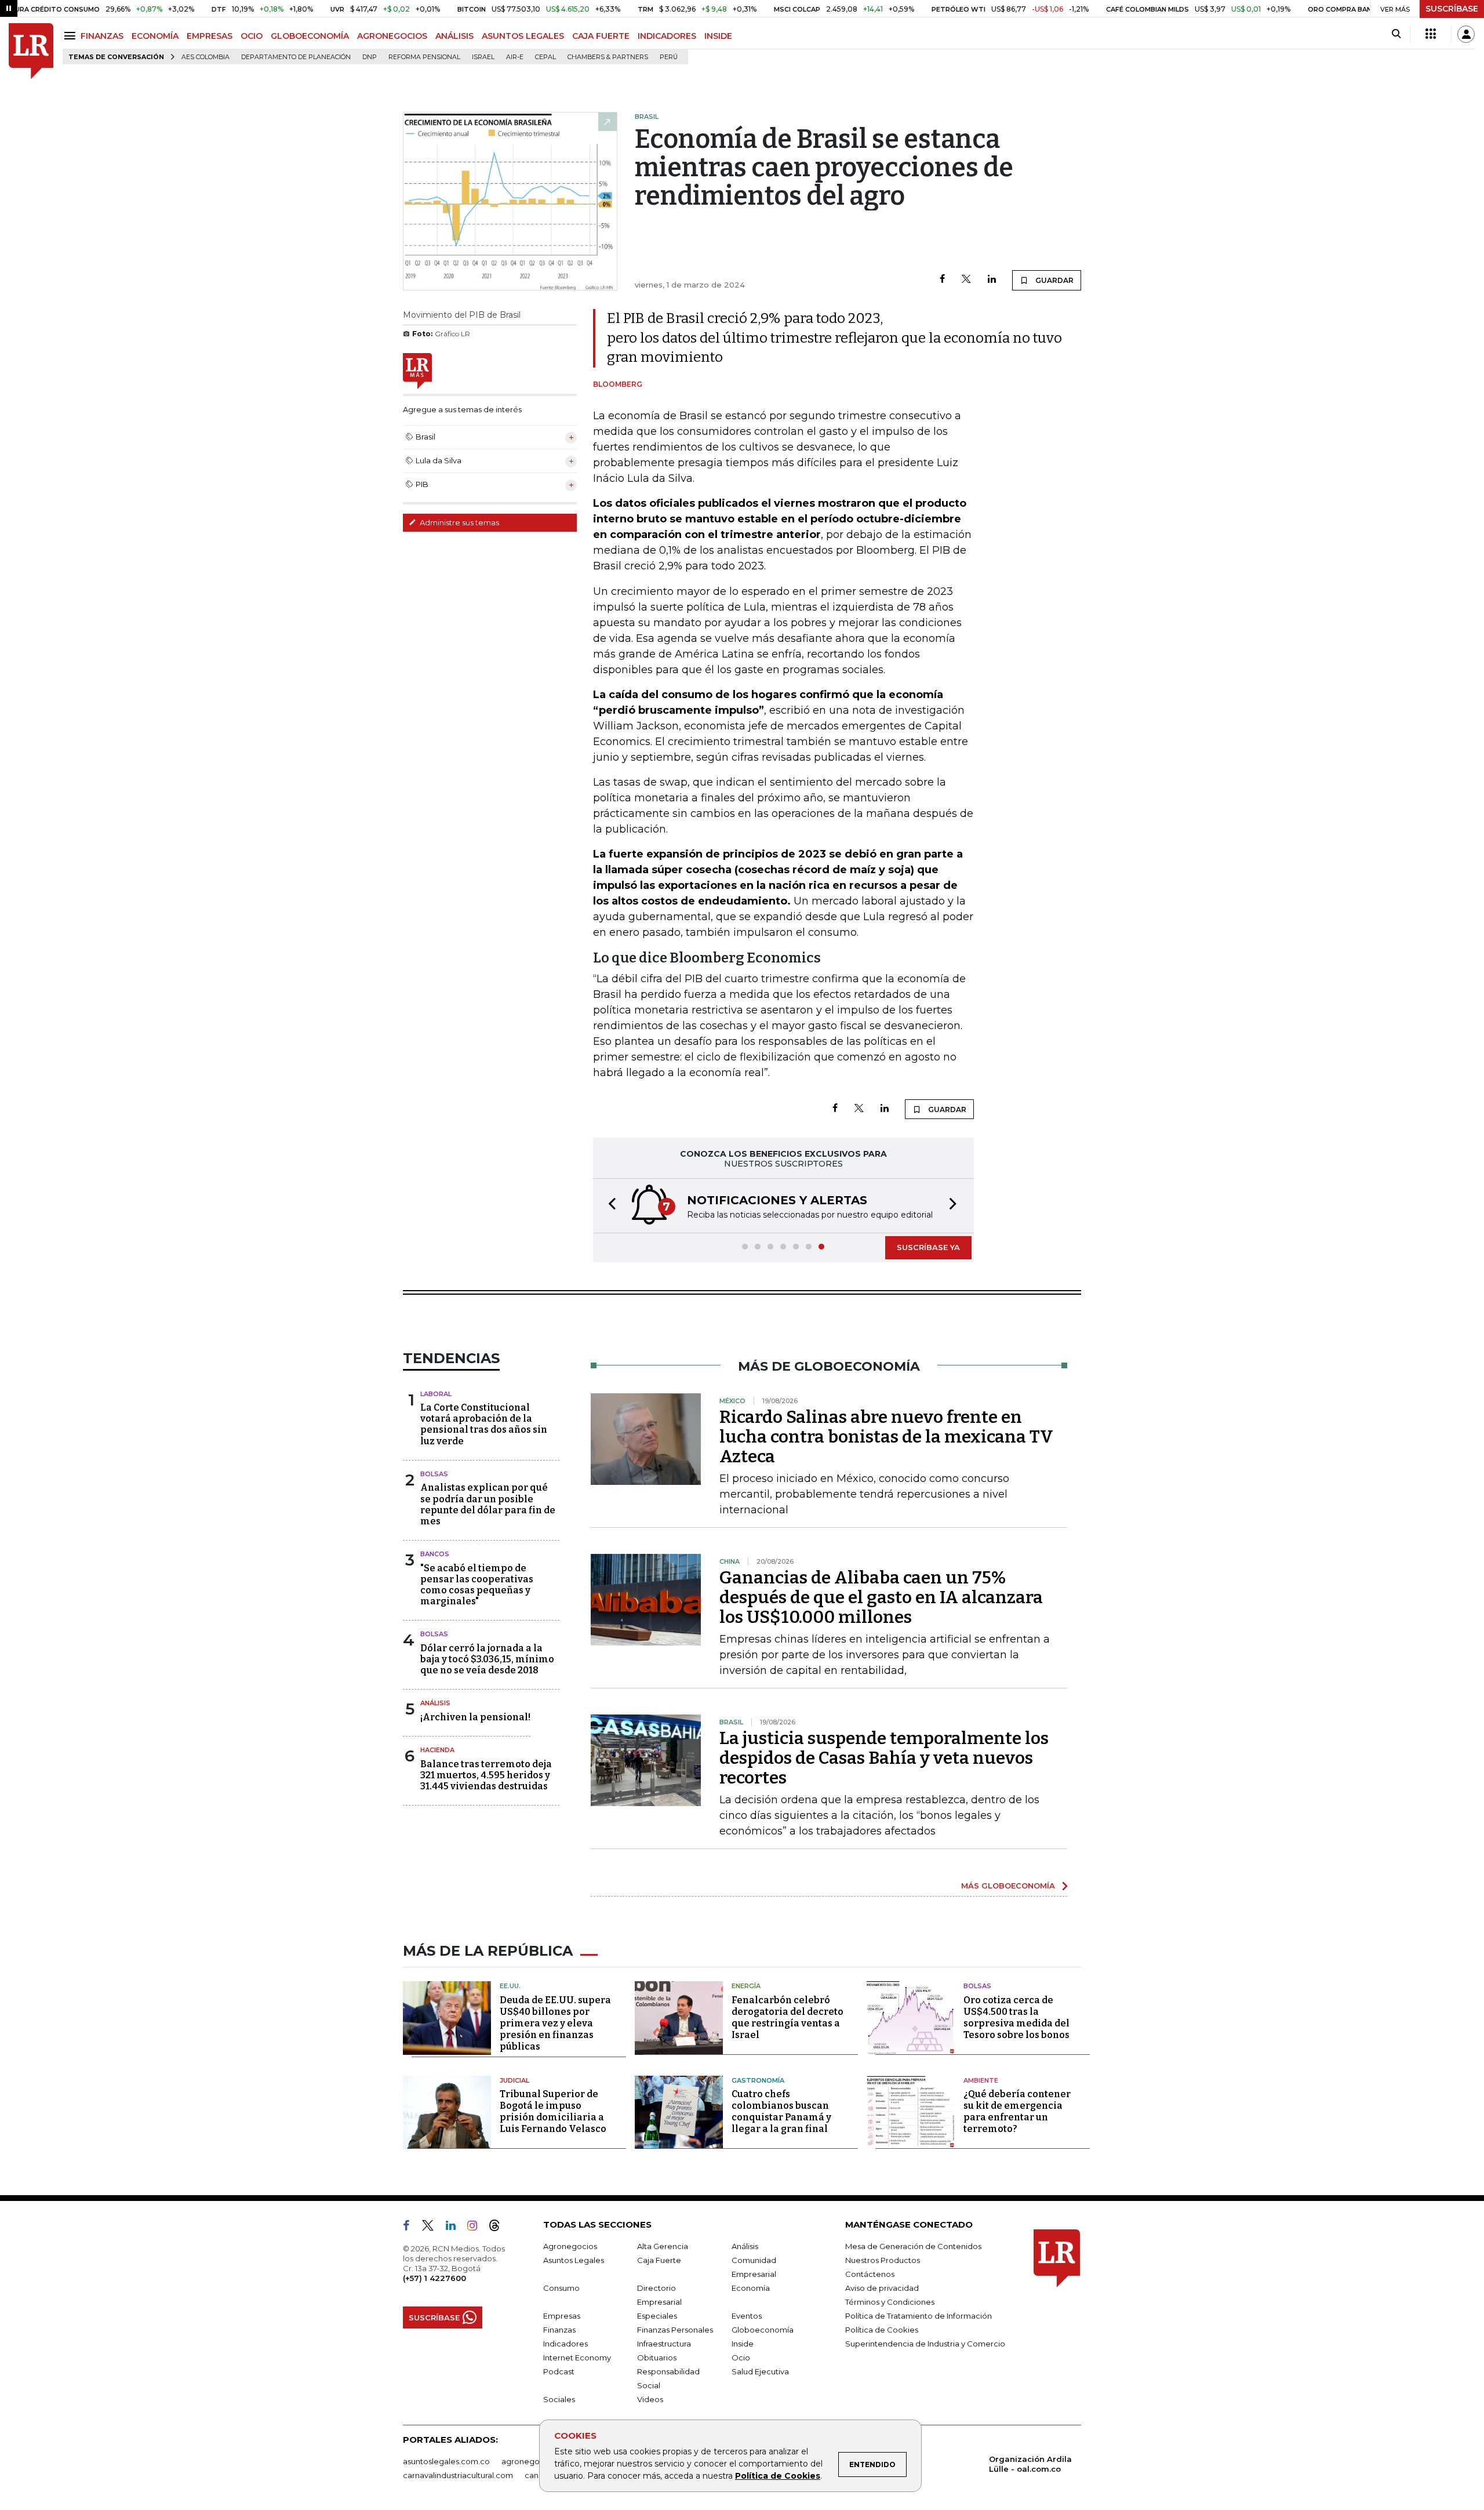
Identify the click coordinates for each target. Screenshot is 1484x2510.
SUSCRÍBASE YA (928, 1247)
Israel (483, 57)
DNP (370, 57)
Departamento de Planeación (296, 57)
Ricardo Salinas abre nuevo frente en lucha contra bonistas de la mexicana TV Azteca (886, 1437)
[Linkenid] (455, 2228)
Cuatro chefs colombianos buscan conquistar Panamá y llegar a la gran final (781, 2111)
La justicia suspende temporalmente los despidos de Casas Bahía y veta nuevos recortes (884, 1758)
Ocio (741, 2358)
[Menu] (72, 36)
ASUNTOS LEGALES (523, 36)
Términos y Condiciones (890, 2302)
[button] (609, 1206)
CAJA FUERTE (601, 36)
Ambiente (981, 2080)
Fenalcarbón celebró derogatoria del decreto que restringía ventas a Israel (788, 2017)
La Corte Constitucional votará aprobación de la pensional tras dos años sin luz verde (484, 1424)
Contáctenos (870, 2274)
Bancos (435, 1554)
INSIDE (718, 36)
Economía (751, 2288)
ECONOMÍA (155, 36)
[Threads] (499, 2228)
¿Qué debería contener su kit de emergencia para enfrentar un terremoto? (1017, 2111)
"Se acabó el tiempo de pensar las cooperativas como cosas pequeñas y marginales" (477, 1585)
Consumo (561, 2288)
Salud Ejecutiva (760, 2371)
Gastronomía (758, 2080)
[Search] (1396, 34)
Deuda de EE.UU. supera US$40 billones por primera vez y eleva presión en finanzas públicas (555, 2023)
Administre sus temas (459, 522)
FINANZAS (102, 36)
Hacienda (437, 1750)
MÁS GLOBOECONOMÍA (1008, 1886)
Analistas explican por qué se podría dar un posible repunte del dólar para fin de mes (488, 1504)
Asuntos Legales (574, 2260)
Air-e (515, 57)
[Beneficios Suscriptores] (1431, 34)
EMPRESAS (210, 36)
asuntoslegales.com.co (446, 2461)
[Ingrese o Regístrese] (1466, 34)
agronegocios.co (534, 2461)
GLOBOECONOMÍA (310, 36)
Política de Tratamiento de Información (919, 2316)
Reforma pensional (424, 57)
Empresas (562, 2316)
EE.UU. (510, 1986)
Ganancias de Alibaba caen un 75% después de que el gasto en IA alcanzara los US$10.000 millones (881, 1597)
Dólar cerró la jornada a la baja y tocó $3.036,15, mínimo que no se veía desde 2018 (487, 1659)
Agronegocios (570, 2246)
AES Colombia (205, 57)
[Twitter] (966, 280)
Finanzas (559, 2330)
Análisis (435, 1703)
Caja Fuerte (659, 2260)
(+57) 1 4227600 (434, 2278)
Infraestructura (664, 2344)
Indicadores (565, 2344)
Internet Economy (577, 2358)
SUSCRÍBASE (1452, 9)
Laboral (436, 1394)
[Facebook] (942, 280)
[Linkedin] (992, 280)
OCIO (252, 36)
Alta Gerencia (663, 2246)
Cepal (545, 57)
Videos (650, 2399)
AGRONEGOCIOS (392, 36)
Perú (669, 57)
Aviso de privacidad (882, 2288)
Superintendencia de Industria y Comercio (925, 2344)
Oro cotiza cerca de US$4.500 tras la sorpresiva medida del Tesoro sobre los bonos (1016, 2017)
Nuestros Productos (883, 2260)
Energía (746, 1986)
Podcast (559, 2371)
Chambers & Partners (608, 57)
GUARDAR (1054, 280)
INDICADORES (667, 36)
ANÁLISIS (454, 36)
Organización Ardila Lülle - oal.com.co (1030, 2464)
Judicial (514, 2080)
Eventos (747, 2316)
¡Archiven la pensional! (475, 1717)
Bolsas (434, 1474)
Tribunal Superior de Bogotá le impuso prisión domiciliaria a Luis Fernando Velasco (553, 2111)
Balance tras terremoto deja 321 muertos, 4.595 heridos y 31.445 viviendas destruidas (486, 1775)
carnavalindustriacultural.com (458, 2475)
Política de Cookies (778, 2476)
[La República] (31, 51)
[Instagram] (477, 2228)
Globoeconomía (763, 2330)
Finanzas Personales (675, 2330)
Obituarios (657, 2358)
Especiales (657, 2316)
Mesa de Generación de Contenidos (913, 2246)
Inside (743, 2344)
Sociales (559, 2399)
